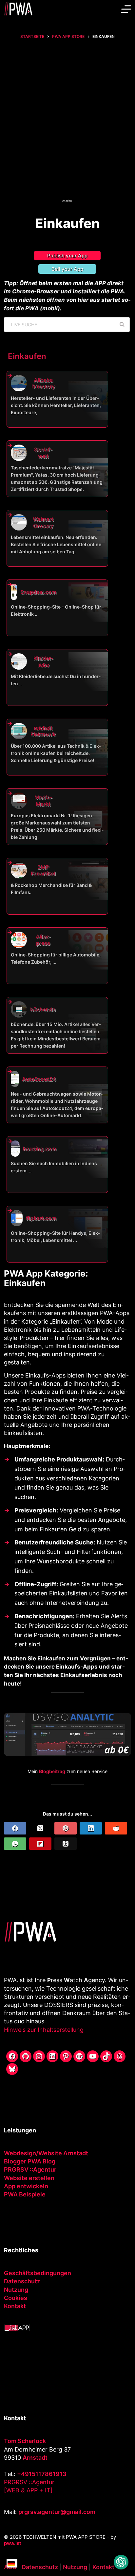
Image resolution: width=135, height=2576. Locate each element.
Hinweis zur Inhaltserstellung (44, 2030)
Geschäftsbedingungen (38, 2273)
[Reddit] (116, 1828)
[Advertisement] (67, 125)
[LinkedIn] (91, 1828)
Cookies (16, 2298)
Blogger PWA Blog (30, 2161)
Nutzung (16, 2290)
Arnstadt (35, 2458)
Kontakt (15, 2306)
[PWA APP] (17, 2327)
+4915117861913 (42, 2474)
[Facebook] (15, 1828)
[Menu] (126, 9)
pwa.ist (13, 2543)
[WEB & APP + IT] (28, 2490)
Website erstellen (29, 2178)
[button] (121, 2562)
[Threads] (66, 1844)
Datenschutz (22, 2281)
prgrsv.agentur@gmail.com (57, 2512)
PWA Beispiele (25, 2194)
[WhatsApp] (15, 1844)
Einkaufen (27, 356)
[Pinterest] (66, 1828)
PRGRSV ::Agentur (30, 2169)
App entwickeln (26, 2186)
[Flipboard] (40, 1844)
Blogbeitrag (52, 1771)
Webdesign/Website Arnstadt (46, 2153)
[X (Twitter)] (40, 1828)
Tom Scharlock (25, 2441)
